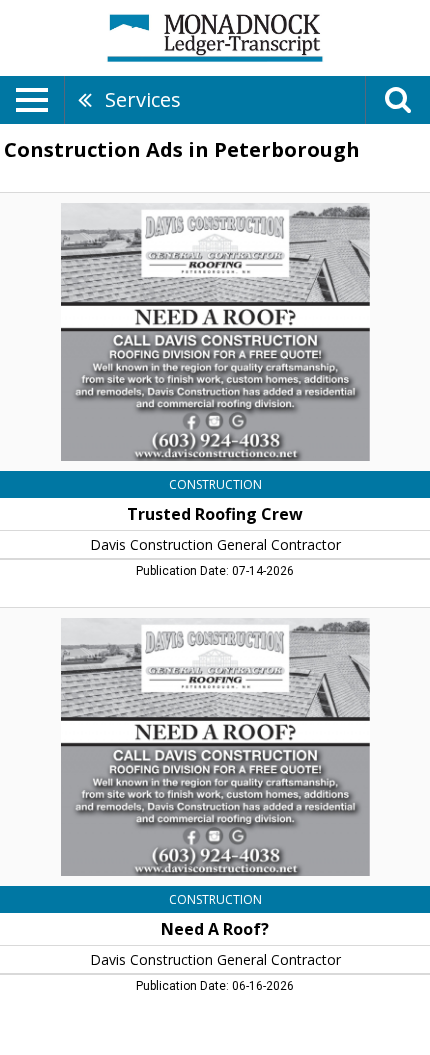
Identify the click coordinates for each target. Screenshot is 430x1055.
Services (143, 99)
